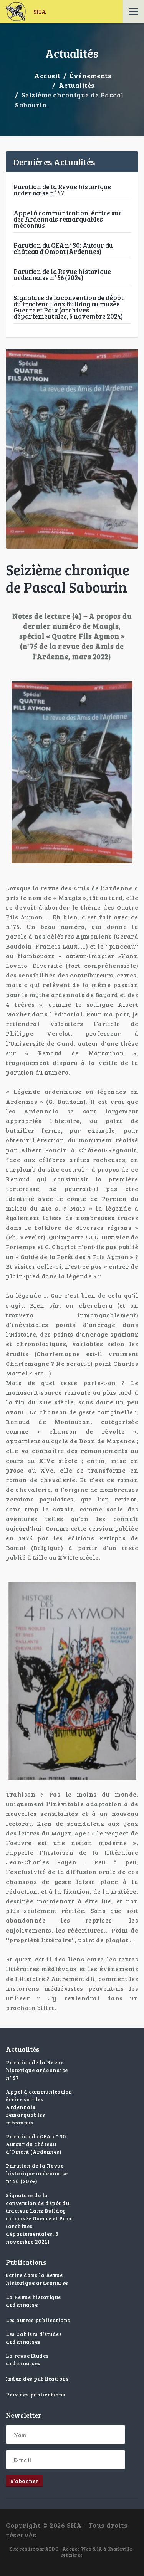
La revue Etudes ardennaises (27, 2359)
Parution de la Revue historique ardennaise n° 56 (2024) (62, 275)
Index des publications (37, 2379)
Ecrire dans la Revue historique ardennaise (37, 2279)
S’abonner (24, 2481)
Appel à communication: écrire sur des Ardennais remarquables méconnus (68, 219)
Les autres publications (38, 2320)
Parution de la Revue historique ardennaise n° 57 (62, 190)
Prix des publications (36, 2394)
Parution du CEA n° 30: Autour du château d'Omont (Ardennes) (63, 248)
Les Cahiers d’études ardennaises (34, 2338)
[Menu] (133, 12)
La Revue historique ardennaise (33, 2301)
